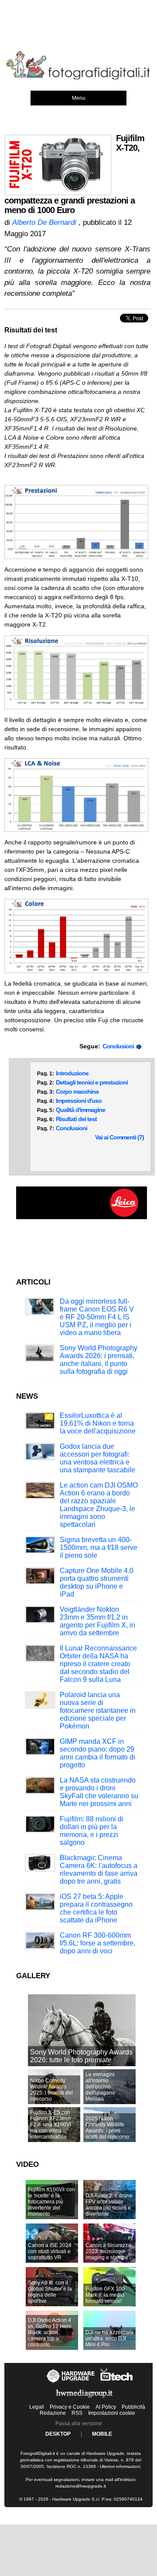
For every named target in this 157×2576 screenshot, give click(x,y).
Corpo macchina (77, 1091)
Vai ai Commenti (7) (119, 1137)
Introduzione (72, 1073)
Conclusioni (119, 1046)
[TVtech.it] (117, 2383)
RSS (77, 2413)
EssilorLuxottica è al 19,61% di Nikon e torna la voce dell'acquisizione (98, 1423)
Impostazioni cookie (112, 2413)
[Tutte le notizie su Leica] (82, 1217)
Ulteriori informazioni (120, 2466)
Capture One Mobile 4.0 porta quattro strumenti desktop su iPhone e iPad (97, 1582)
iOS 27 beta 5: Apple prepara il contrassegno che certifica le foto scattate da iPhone (96, 1908)
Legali (37, 2407)
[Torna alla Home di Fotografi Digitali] (78, 78)
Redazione (53, 2413)
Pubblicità (133, 2407)
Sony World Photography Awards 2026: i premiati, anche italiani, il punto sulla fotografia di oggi (99, 1360)
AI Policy (106, 2407)
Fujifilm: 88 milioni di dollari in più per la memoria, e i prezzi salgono (92, 1831)
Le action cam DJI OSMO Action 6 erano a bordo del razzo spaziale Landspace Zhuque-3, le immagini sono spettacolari (99, 1505)
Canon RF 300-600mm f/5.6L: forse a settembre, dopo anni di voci (97, 1943)
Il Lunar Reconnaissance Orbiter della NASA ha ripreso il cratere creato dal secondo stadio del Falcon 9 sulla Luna (98, 1664)
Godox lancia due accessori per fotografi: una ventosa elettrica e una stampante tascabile (97, 1458)
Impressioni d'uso (79, 1101)
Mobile (102, 2434)
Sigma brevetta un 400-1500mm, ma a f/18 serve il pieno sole (99, 1547)
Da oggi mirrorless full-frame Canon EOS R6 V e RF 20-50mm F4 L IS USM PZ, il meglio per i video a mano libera (97, 1317)
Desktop (58, 2434)
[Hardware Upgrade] (71, 2383)
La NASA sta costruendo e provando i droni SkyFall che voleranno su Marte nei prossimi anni (99, 1792)
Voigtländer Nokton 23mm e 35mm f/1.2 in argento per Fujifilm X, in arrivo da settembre (97, 1621)
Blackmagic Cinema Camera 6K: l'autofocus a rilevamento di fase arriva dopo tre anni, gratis (99, 1869)
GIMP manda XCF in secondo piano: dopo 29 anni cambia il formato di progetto (97, 1753)
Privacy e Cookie (70, 2407)
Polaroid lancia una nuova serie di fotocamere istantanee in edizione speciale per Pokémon (98, 1710)
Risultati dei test (76, 1119)
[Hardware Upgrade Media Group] (84, 2400)
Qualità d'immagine (80, 1110)
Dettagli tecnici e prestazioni (92, 1082)
